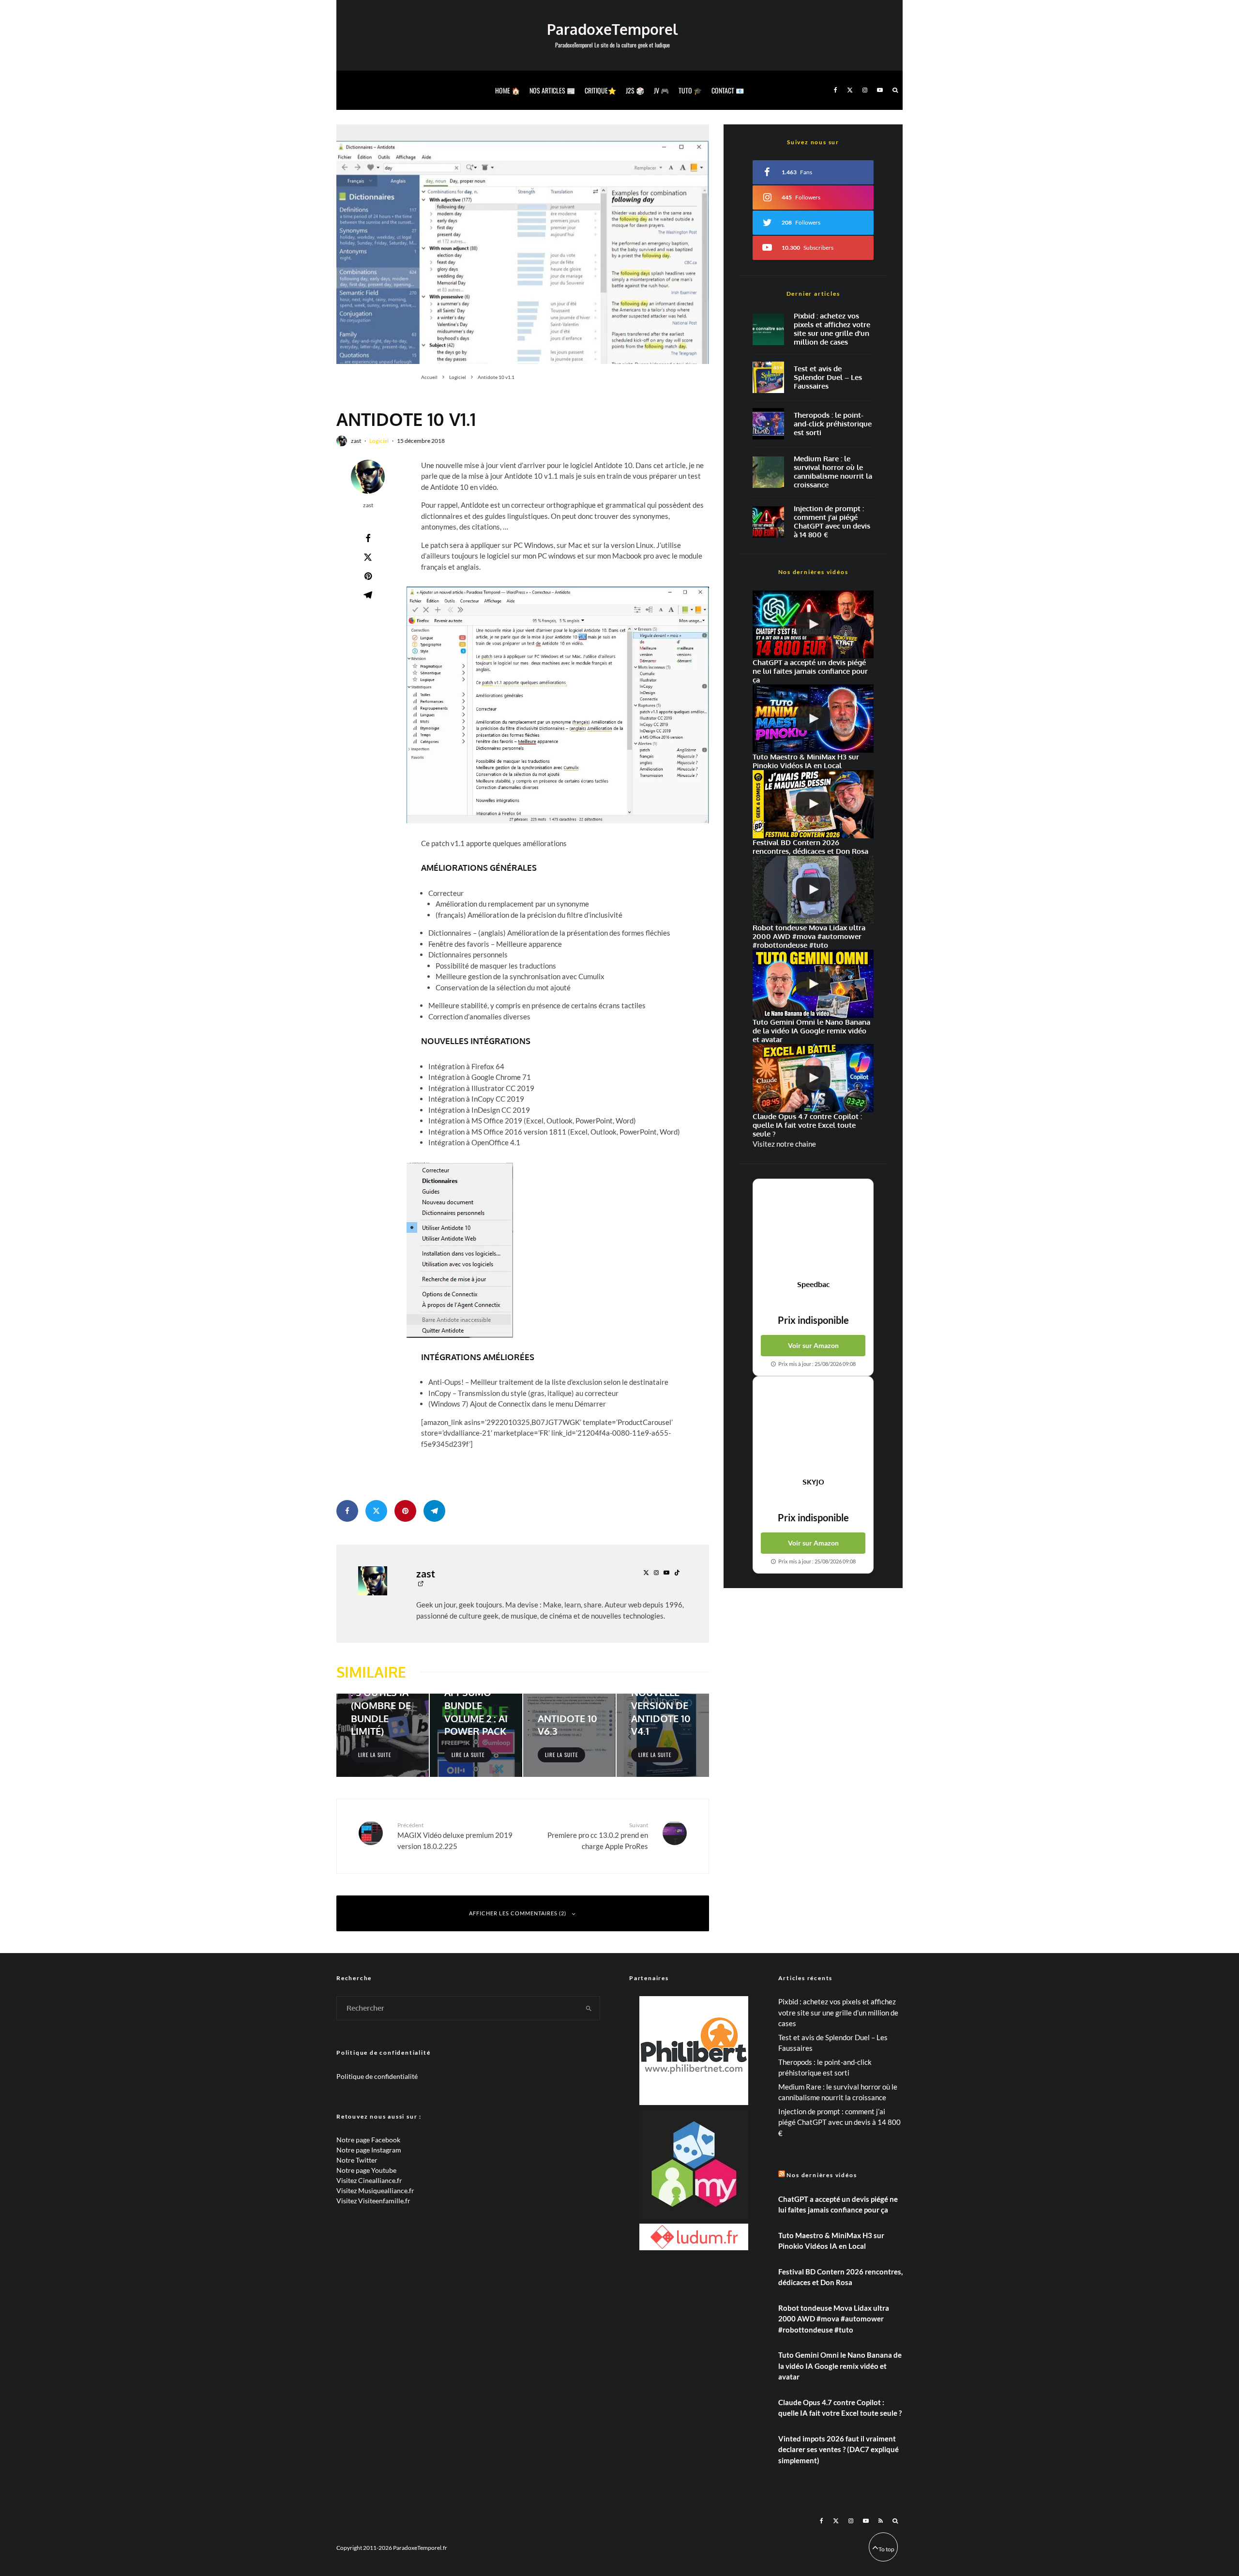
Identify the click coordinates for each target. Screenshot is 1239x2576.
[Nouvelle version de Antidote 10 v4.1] (663, 1735)
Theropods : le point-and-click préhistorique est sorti (833, 424)
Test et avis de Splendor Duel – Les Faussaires (828, 378)
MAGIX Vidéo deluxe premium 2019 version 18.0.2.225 (455, 1836)
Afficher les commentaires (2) (518, 1913)
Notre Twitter (357, 2160)
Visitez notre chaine (784, 1144)
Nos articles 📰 (552, 90)
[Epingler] (368, 576)
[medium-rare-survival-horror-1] (768, 472)
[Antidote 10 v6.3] (569, 1735)
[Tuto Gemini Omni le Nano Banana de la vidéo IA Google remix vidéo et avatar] (813, 984)
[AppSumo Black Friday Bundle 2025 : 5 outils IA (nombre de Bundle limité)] (383, 1735)
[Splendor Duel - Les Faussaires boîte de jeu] (768, 377)
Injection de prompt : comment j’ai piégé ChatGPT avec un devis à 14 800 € (832, 522)
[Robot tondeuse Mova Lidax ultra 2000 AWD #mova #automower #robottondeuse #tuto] (813, 890)
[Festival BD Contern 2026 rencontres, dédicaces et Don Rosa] (813, 804)
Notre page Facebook (368, 2140)
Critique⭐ (600, 90)
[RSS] (881, 2521)
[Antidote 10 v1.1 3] (460, 1250)
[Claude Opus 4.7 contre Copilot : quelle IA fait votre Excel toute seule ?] (813, 1078)
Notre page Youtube (366, 2170)
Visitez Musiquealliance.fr (375, 2190)
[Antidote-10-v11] (523, 244)
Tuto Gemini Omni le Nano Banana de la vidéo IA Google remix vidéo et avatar (840, 2366)
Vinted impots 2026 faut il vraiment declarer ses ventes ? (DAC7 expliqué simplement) (839, 2449)
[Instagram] (865, 90)
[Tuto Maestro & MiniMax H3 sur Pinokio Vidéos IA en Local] (813, 719)
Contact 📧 (728, 90)
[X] (850, 90)
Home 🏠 (507, 90)
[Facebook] (836, 90)
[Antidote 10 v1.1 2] (558, 705)
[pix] (768, 329)
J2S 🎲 (635, 90)
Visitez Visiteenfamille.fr (373, 2201)
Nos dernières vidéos (822, 2175)
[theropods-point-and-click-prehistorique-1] (768, 424)
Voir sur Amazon (813, 1345)
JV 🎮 (661, 90)
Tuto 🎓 (690, 90)
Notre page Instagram (369, 2150)
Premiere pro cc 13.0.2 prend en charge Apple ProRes (598, 1836)
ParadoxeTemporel (612, 29)
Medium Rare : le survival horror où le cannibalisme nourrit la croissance (833, 472)
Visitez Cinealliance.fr (369, 2180)
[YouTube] (880, 90)
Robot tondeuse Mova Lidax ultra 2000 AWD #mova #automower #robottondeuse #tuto (834, 2319)
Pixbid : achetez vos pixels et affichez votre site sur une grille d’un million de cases (832, 329)
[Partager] (368, 538)
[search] (589, 2008)
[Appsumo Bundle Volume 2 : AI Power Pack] (476, 1735)
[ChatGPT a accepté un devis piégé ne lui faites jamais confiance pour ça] (768, 522)
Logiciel (379, 441)
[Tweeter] (368, 557)
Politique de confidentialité (377, 2076)
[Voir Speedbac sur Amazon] (813, 1229)
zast (356, 441)
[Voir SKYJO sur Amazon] (813, 1427)
